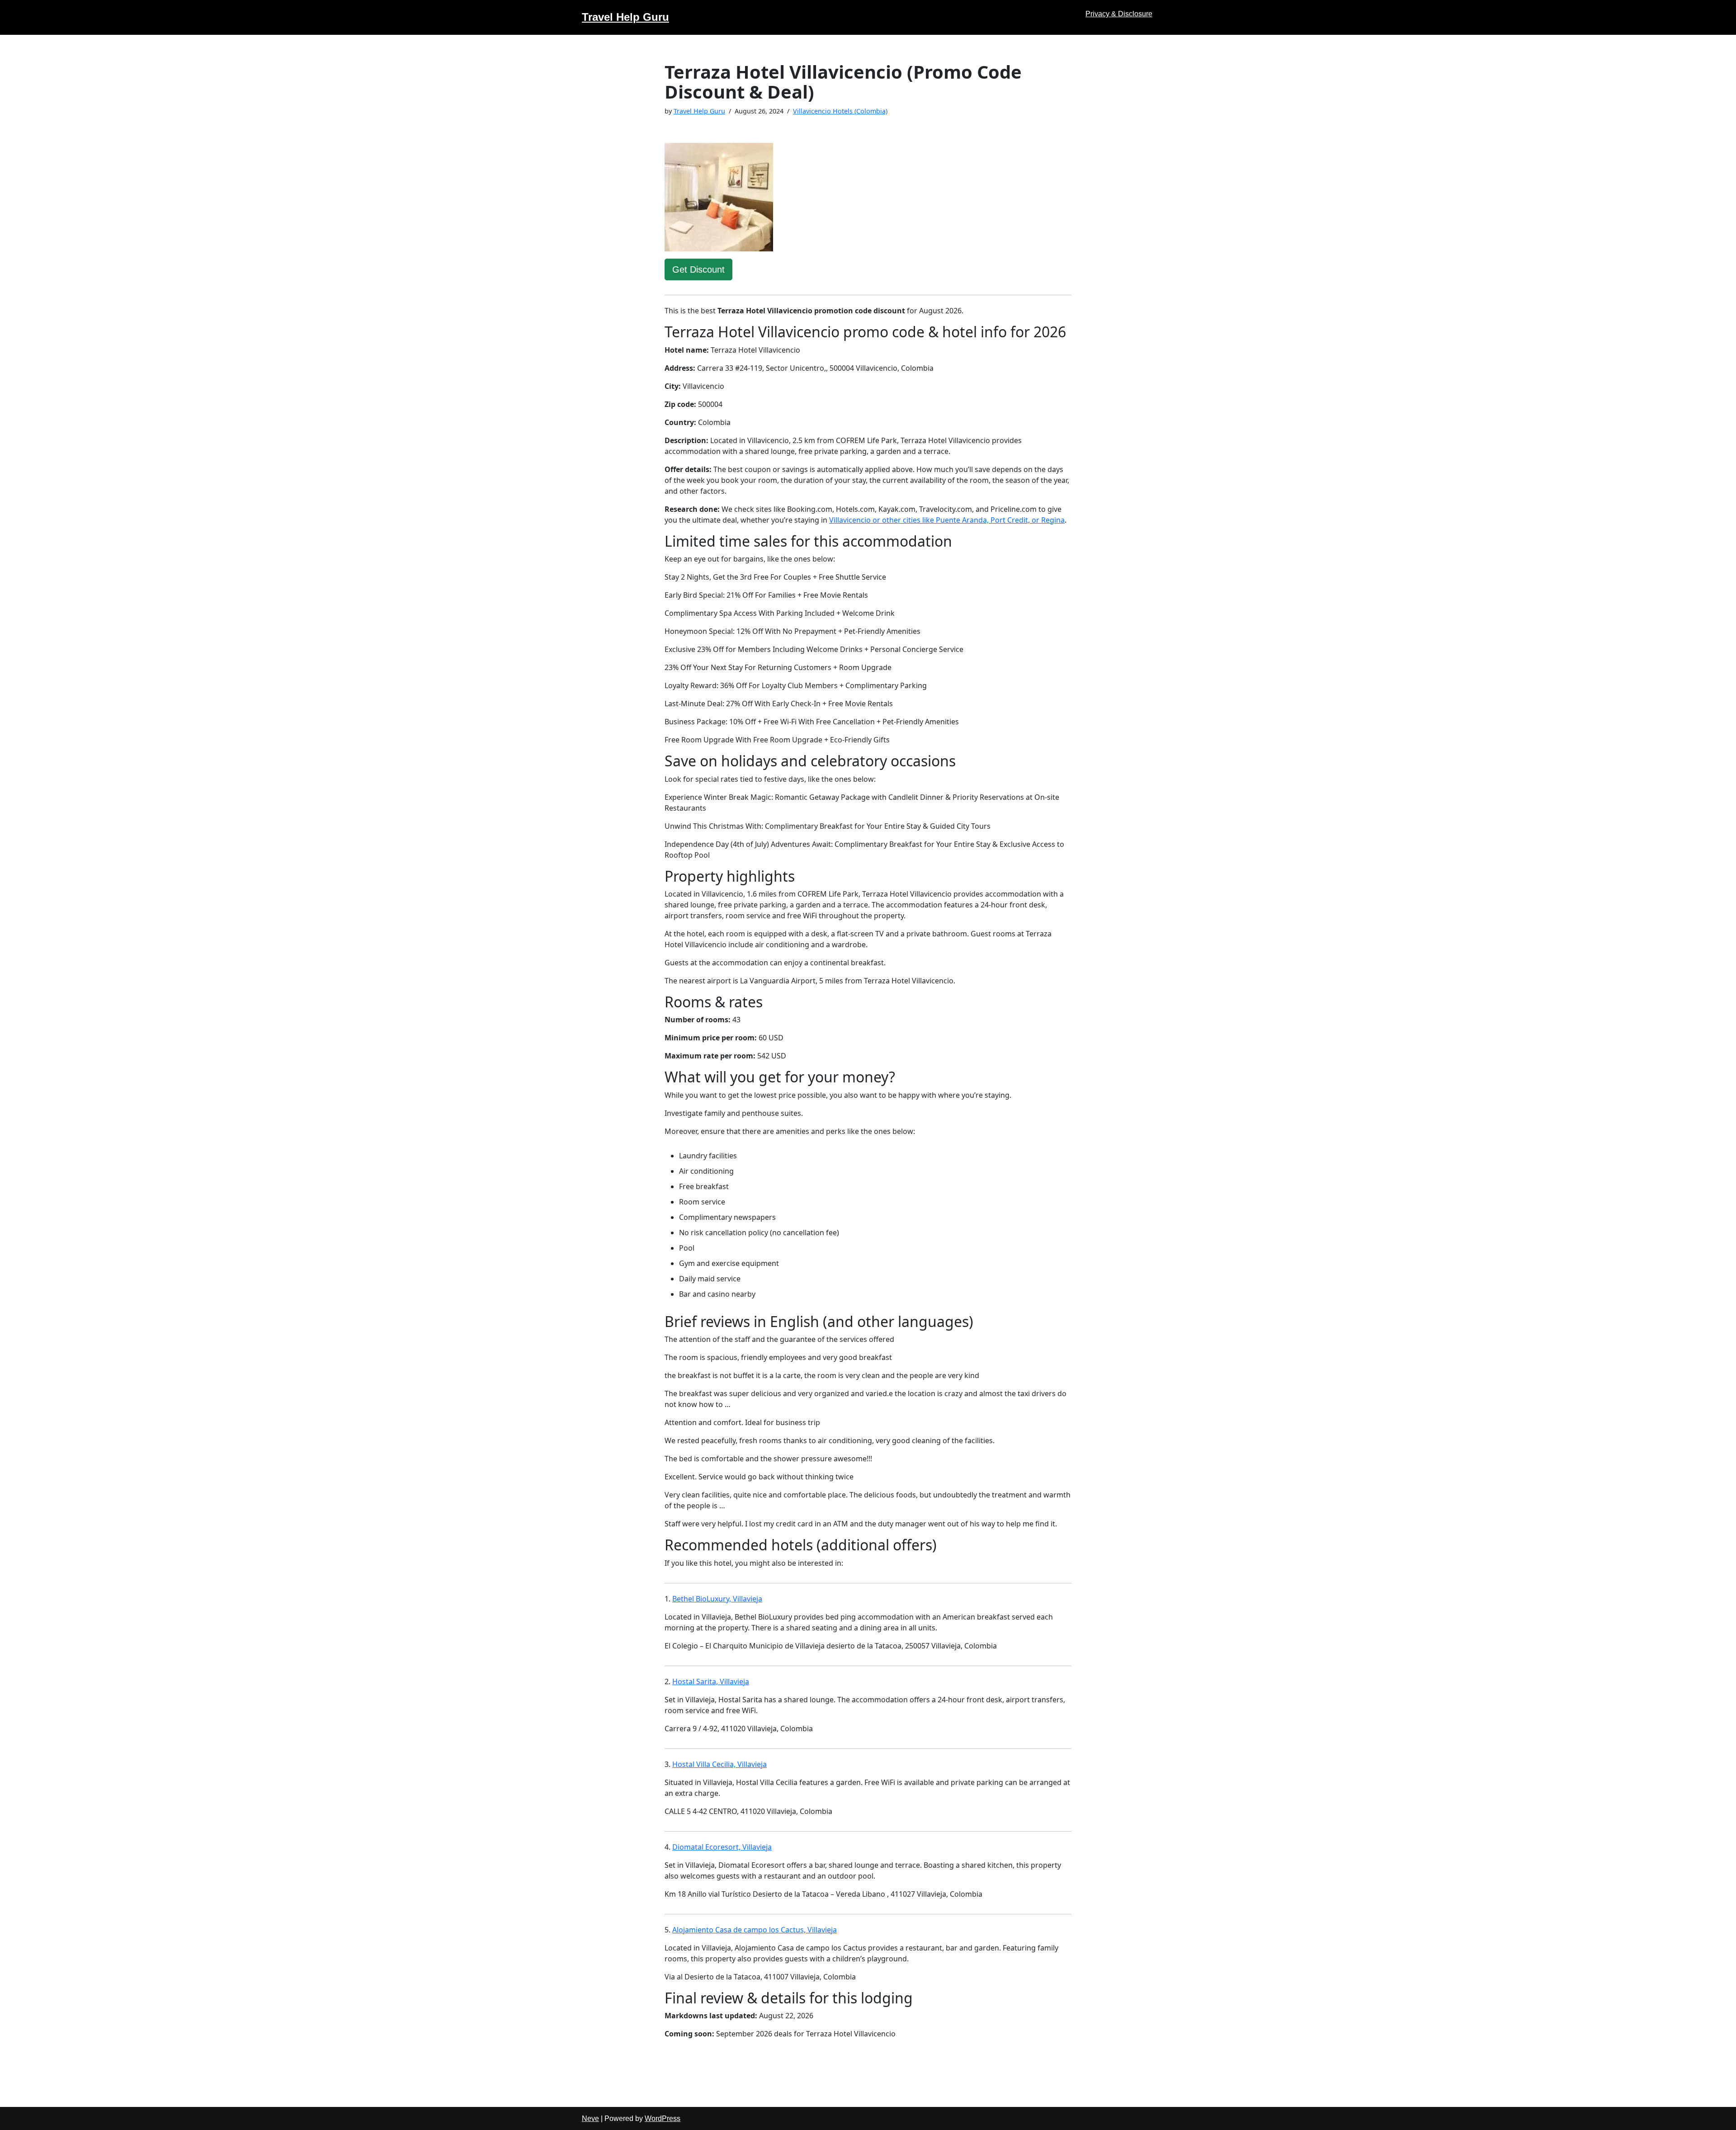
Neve (590, 2118)
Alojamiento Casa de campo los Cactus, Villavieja (755, 1930)
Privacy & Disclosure (1119, 14)
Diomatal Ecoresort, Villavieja (722, 1847)
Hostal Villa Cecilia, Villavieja (719, 1764)
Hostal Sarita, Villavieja (711, 1681)
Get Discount (698, 269)
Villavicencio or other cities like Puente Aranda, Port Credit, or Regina (947, 520)
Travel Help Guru (699, 111)
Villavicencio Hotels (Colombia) (840, 111)
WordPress (663, 2118)
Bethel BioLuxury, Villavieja (717, 1599)
